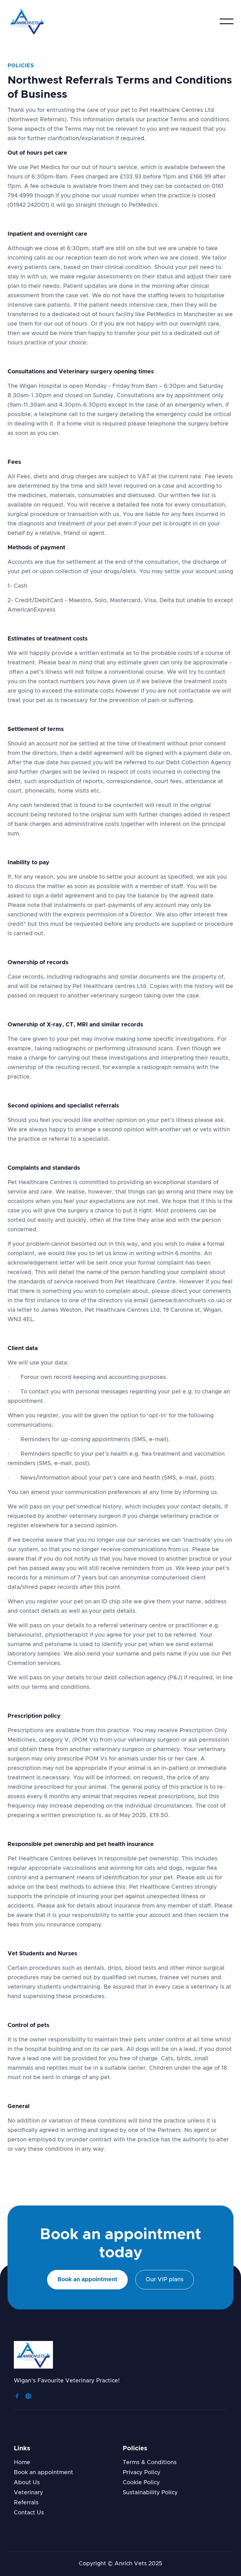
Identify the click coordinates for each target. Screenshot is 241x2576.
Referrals (26, 2503)
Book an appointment (87, 2280)
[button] (227, 21)
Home (22, 2463)
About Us (27, 2483)
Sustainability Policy (150, 2493)
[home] (27, 21)
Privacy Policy (142, 2473)
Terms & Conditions (150, 2463)
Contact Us (29, 2513)
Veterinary (28, 2493)
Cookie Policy (141, 2483)
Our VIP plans (165, 2280)
